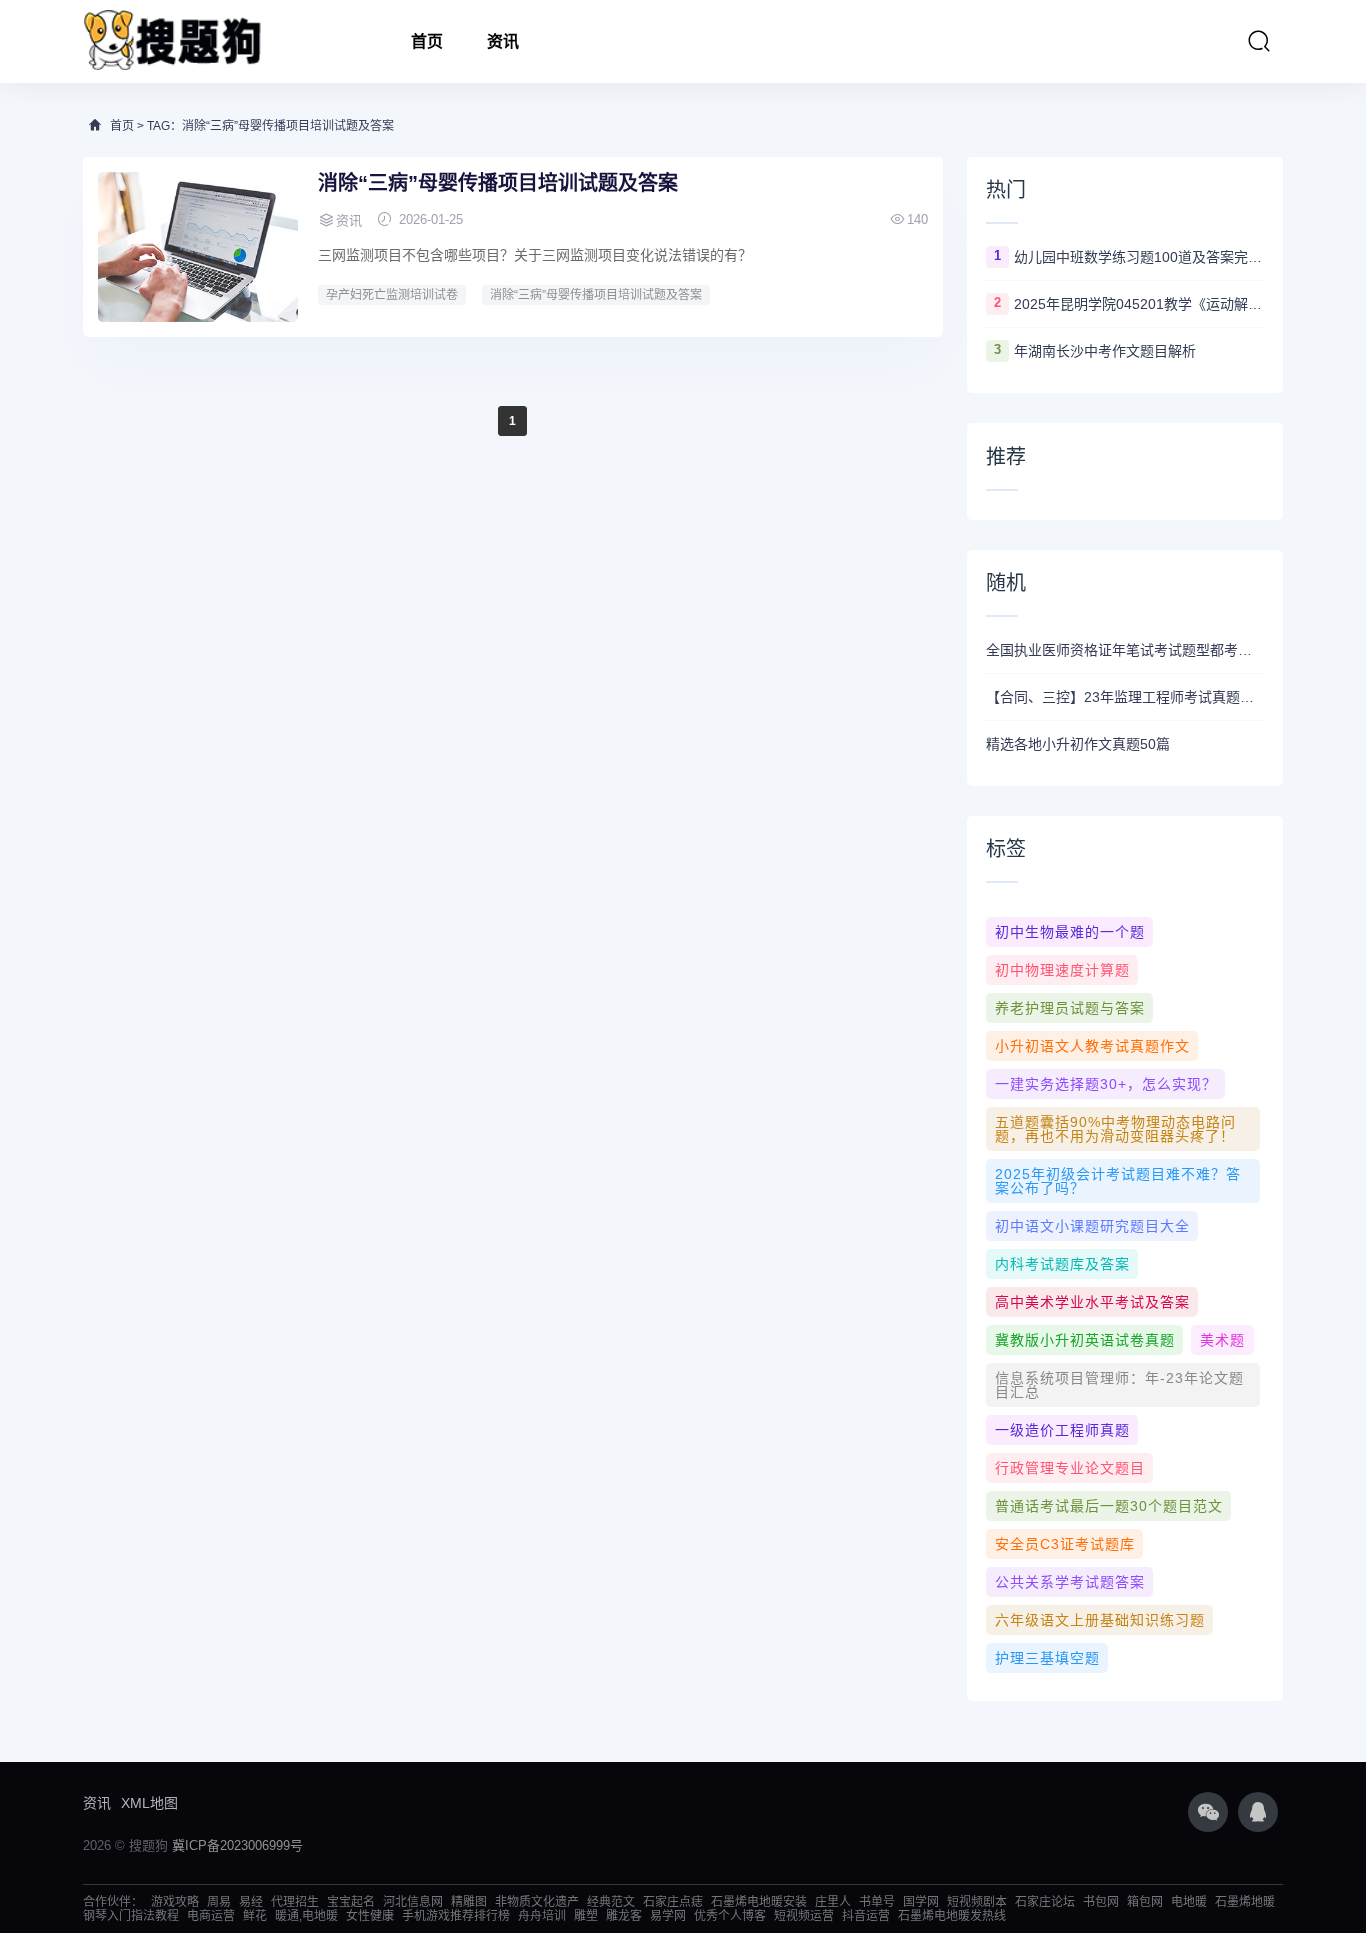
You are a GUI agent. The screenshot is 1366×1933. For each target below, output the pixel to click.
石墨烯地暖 (1245, 1902)
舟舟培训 (542, 1916)
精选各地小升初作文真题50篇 (1078, 744)
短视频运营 (804, 1916)
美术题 (1222, 1340)
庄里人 (833, 1902)
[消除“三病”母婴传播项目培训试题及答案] (198, 247)
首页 (427, 41)
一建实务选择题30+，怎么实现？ (1106, 1084)
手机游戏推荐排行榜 (456, 1916)
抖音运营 (866, 1916)
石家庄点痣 (673, 1902)
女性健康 (370, 1916)
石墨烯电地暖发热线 (952, 1916)
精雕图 (469, 1902)
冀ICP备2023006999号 (237, 1845)
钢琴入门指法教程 (131, 1916)
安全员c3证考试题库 (1065, 1544)
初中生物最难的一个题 (1070, 932)
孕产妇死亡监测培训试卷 (392, 295)
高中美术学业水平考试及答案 (1092, 1302)
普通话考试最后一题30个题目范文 (1109, 1506)
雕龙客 (624, 1916)
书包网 (1101, 1902)
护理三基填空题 (1047, 1658)
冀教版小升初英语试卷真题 (1085, 1340)
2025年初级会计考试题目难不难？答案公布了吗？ (1118, 1181)
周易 (219, 1902)
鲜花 (255, 1916)
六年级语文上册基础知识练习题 (1100, 1620)
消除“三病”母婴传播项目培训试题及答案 (498, 183)
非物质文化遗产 (537, 1902)
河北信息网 (413, 1902)
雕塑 (586, 1916)
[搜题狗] (173, 41)
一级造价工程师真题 (1062, 1430)
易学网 (668, 1916)
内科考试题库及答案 (1062, 1264)
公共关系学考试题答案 (1070, 1582)
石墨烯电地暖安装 (759, 1902)
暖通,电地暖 (306, 1916)
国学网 (921, 1902)
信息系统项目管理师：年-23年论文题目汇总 (1119, 1385)
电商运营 (211, 1916)
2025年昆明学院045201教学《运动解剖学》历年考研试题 (1139, 304)
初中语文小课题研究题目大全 (1092, 1226)
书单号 (877, 1902)
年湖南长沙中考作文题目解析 (1105, 351)
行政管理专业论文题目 (1070, 1468)
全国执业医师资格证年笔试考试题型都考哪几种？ (1125, 650)
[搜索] (1259, 41)
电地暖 (1189, 1902)
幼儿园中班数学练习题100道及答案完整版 (1139, 257)
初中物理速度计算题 (1062, 970)
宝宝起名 (351, 1902)
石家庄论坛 (1045, 1902)
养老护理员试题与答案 (1070, 1008)
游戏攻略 (175, 1902)
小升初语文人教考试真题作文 (1092, 1046)
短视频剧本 (977, 1902)
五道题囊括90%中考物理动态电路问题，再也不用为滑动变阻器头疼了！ (1115, 1129)
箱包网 (1145, 1902)
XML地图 (149, 1803)
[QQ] (1258, 1812)
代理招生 (295, 1902)
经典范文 (611, 1902)
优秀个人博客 (730, 1916)
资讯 (503, 41)
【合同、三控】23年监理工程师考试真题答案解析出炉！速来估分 (1125, 697)
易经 (251, 1902)
